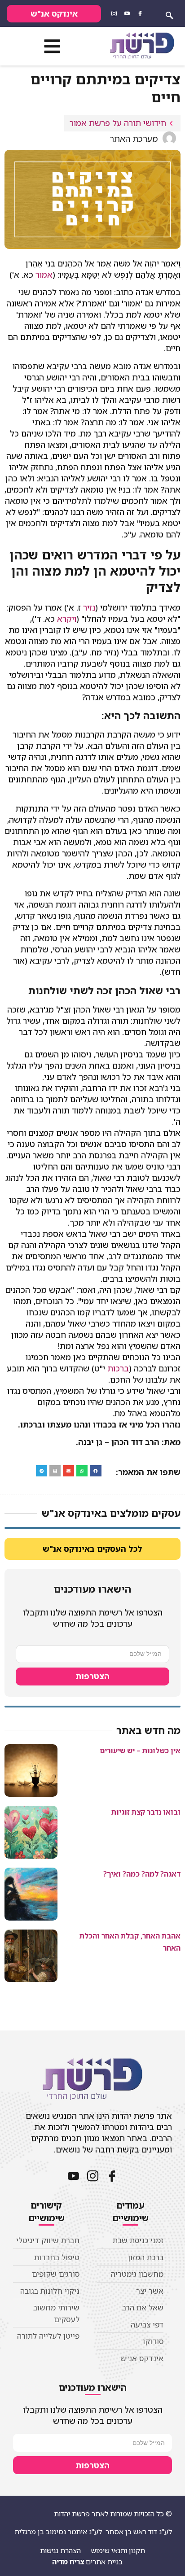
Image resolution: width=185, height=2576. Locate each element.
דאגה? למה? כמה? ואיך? (142, 1874)
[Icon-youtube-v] (127, 13)
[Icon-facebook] (140, 13)
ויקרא (67, 619)
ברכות (118, 1368)
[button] (52, 46)
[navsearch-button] (169, 13)
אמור (44, 275)
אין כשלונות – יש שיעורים (140, 1751)
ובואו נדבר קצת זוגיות (146, 1812)
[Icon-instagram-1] (114, 13)
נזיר (89, 607)
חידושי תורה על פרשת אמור (118, 123)
